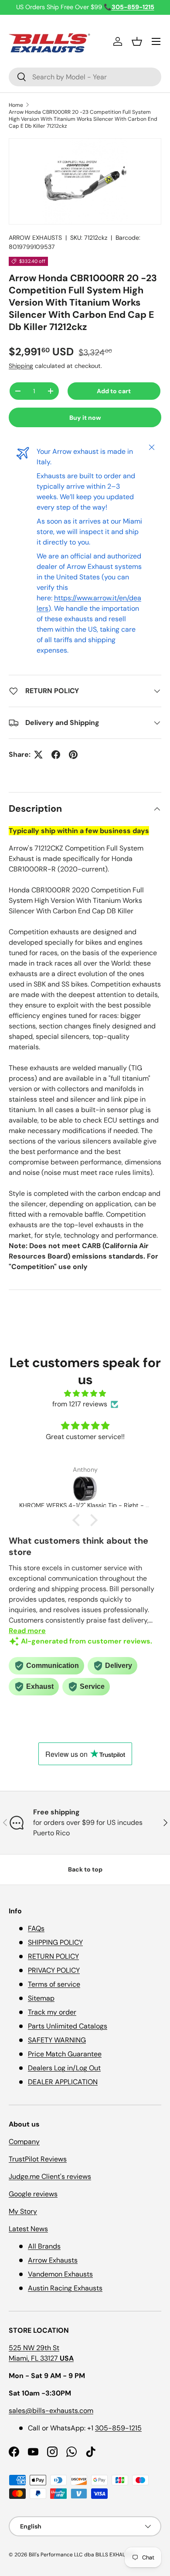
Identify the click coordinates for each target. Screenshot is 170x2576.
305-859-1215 (118, 2428)
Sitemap (41, 1998)
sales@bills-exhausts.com (51, 2411)
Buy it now (85, 418)
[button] (137, 41)
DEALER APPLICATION (63, 2082)
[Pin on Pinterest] (73, 755)
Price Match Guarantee (65, 2054)
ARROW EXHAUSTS (35, 238)
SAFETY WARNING (57, 2040)
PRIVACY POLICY (54, 1970)
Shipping (21, 366)
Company (24, 2142)
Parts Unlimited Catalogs (68, 2026)
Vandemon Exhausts (60, 2274)
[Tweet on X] (38, 755)
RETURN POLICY (53, 1956)
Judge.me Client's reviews (50, 2176)
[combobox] (85, 77)
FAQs (36, 1928)
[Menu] (156, 41)
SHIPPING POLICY (55, 1942)
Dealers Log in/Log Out (64, 2068)
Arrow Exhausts (53, 2260)
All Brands (44, 2246)
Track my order (52, 2012)
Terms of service (54, 1984)
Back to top (85, 1869)
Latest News (28, 2229)
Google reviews (33, 2194)
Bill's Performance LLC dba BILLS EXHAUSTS (82, 2555)
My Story (23, 2211)
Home (16, 105)
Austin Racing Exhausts (65, 2288)
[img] (85, 1393)
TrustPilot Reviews (38, 2159)
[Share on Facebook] (56, 755)
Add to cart (114, 391)
